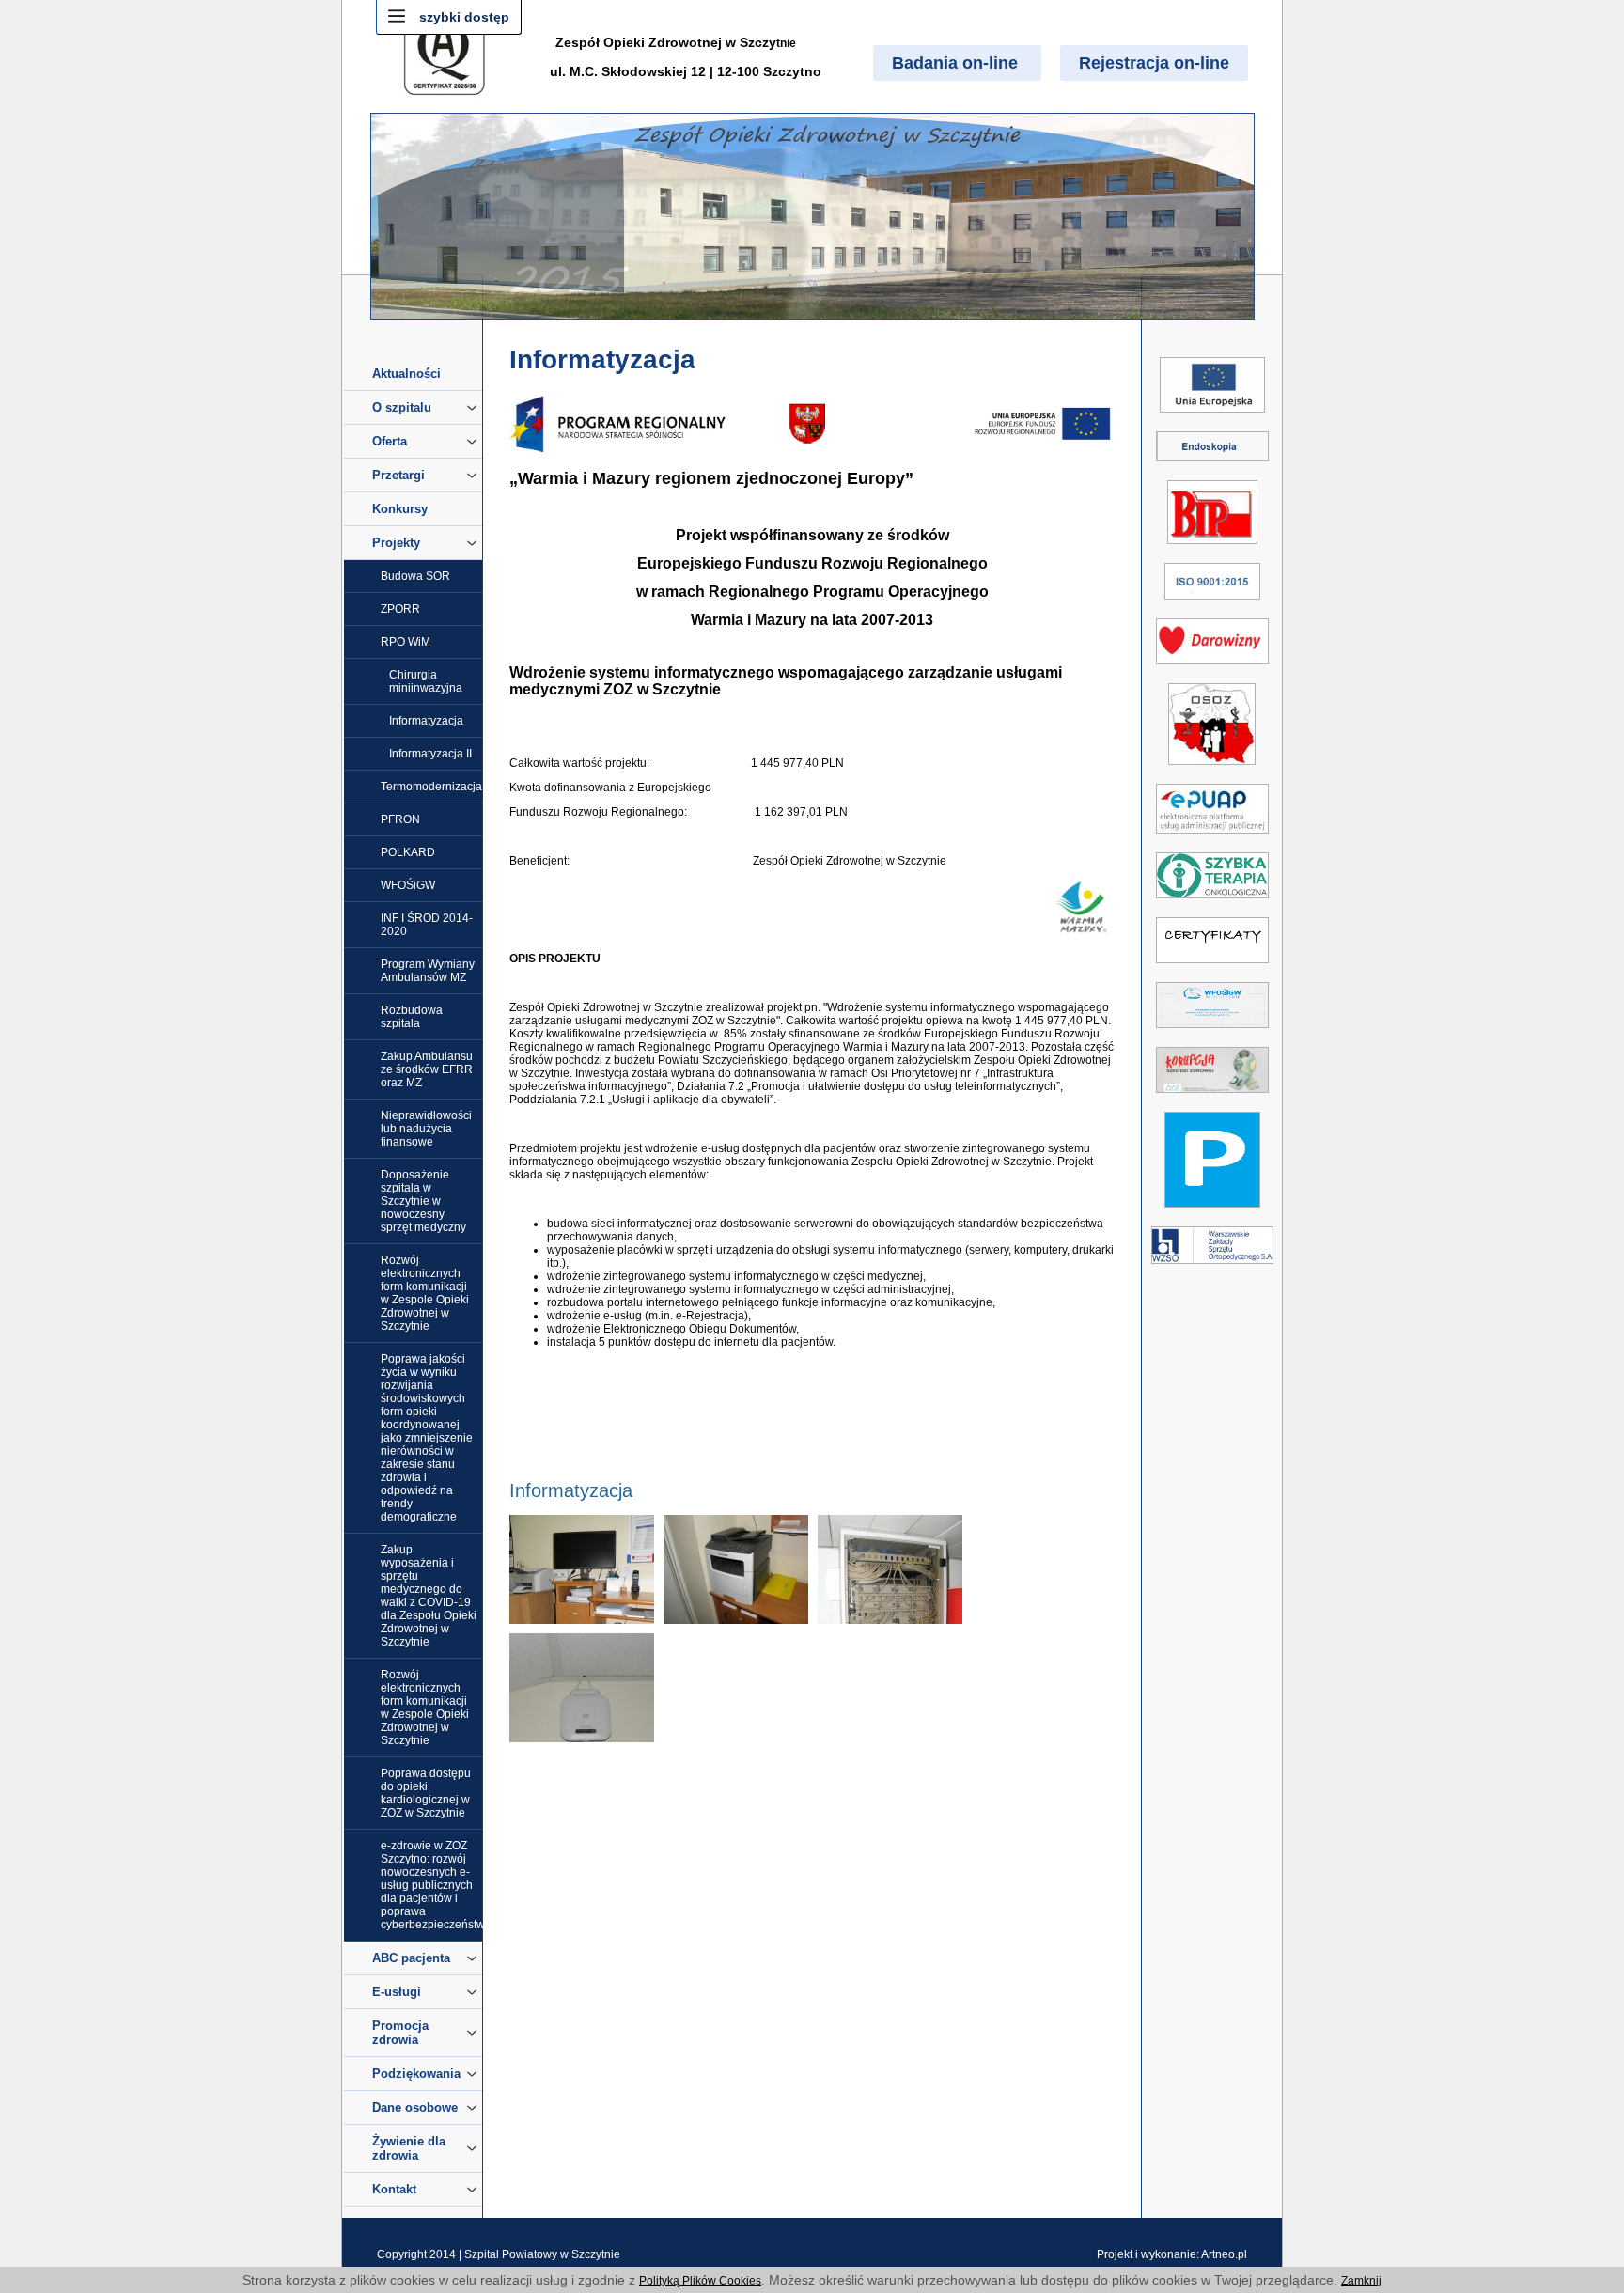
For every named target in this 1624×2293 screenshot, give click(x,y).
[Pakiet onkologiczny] (1212, 902)
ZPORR (400, 609)
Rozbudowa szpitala (412, 1017)
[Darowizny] (1212, 668)
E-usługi (397, 1992)
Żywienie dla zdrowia (409, 2148)
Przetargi (398, 475)
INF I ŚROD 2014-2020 (427, 925)
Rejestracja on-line (1154, 63)
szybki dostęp (464, 17)
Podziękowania (416, 2074)
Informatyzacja (426, 721)
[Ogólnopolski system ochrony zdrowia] (1212, 769)
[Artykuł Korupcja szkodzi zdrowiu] (1212, 1097)
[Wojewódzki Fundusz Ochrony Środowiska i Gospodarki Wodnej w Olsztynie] (1212, 1032)
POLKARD (408, 852)
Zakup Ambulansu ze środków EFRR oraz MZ (427, 1069)
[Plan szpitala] (1212, 1211)
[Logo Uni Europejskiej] (1212, 416)
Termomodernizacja (431, 787)
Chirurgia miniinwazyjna (426, 681)
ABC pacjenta (411, 1958)
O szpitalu (402, 407)
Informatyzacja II (430, 754)
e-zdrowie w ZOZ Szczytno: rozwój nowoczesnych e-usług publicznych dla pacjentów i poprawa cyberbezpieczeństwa (431, 1885)
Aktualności (406, 374)
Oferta (390, 441)
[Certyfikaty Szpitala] (1212, 967)
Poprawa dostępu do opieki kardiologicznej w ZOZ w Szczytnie (426, 1793)
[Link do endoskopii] (1212, 465)
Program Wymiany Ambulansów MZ (428, 971)
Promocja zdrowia (400, 2033)
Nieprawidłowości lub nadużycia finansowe (426, 1129)
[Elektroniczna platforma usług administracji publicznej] (1212, 837)
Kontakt (394, 2189)
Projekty (396, 543)
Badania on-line (957, 63)
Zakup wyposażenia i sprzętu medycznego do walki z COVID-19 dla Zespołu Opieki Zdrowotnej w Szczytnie (429, 1596)
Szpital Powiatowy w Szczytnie (542, 2254)
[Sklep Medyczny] (1212, 1268)
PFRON (400, 819)
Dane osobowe (415, 2107)
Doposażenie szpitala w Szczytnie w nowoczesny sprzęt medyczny (423, 1201)
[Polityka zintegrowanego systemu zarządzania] (1212, 603)
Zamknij (1361, 2281)
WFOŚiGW (408, 885)
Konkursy (400, 509)
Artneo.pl (1224, 2254)
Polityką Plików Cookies (700, 2281)
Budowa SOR (415, 576)
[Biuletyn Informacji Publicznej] (1212, 548)
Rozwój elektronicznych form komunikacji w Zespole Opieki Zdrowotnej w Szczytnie (425, 1293)
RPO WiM (406, 642)
